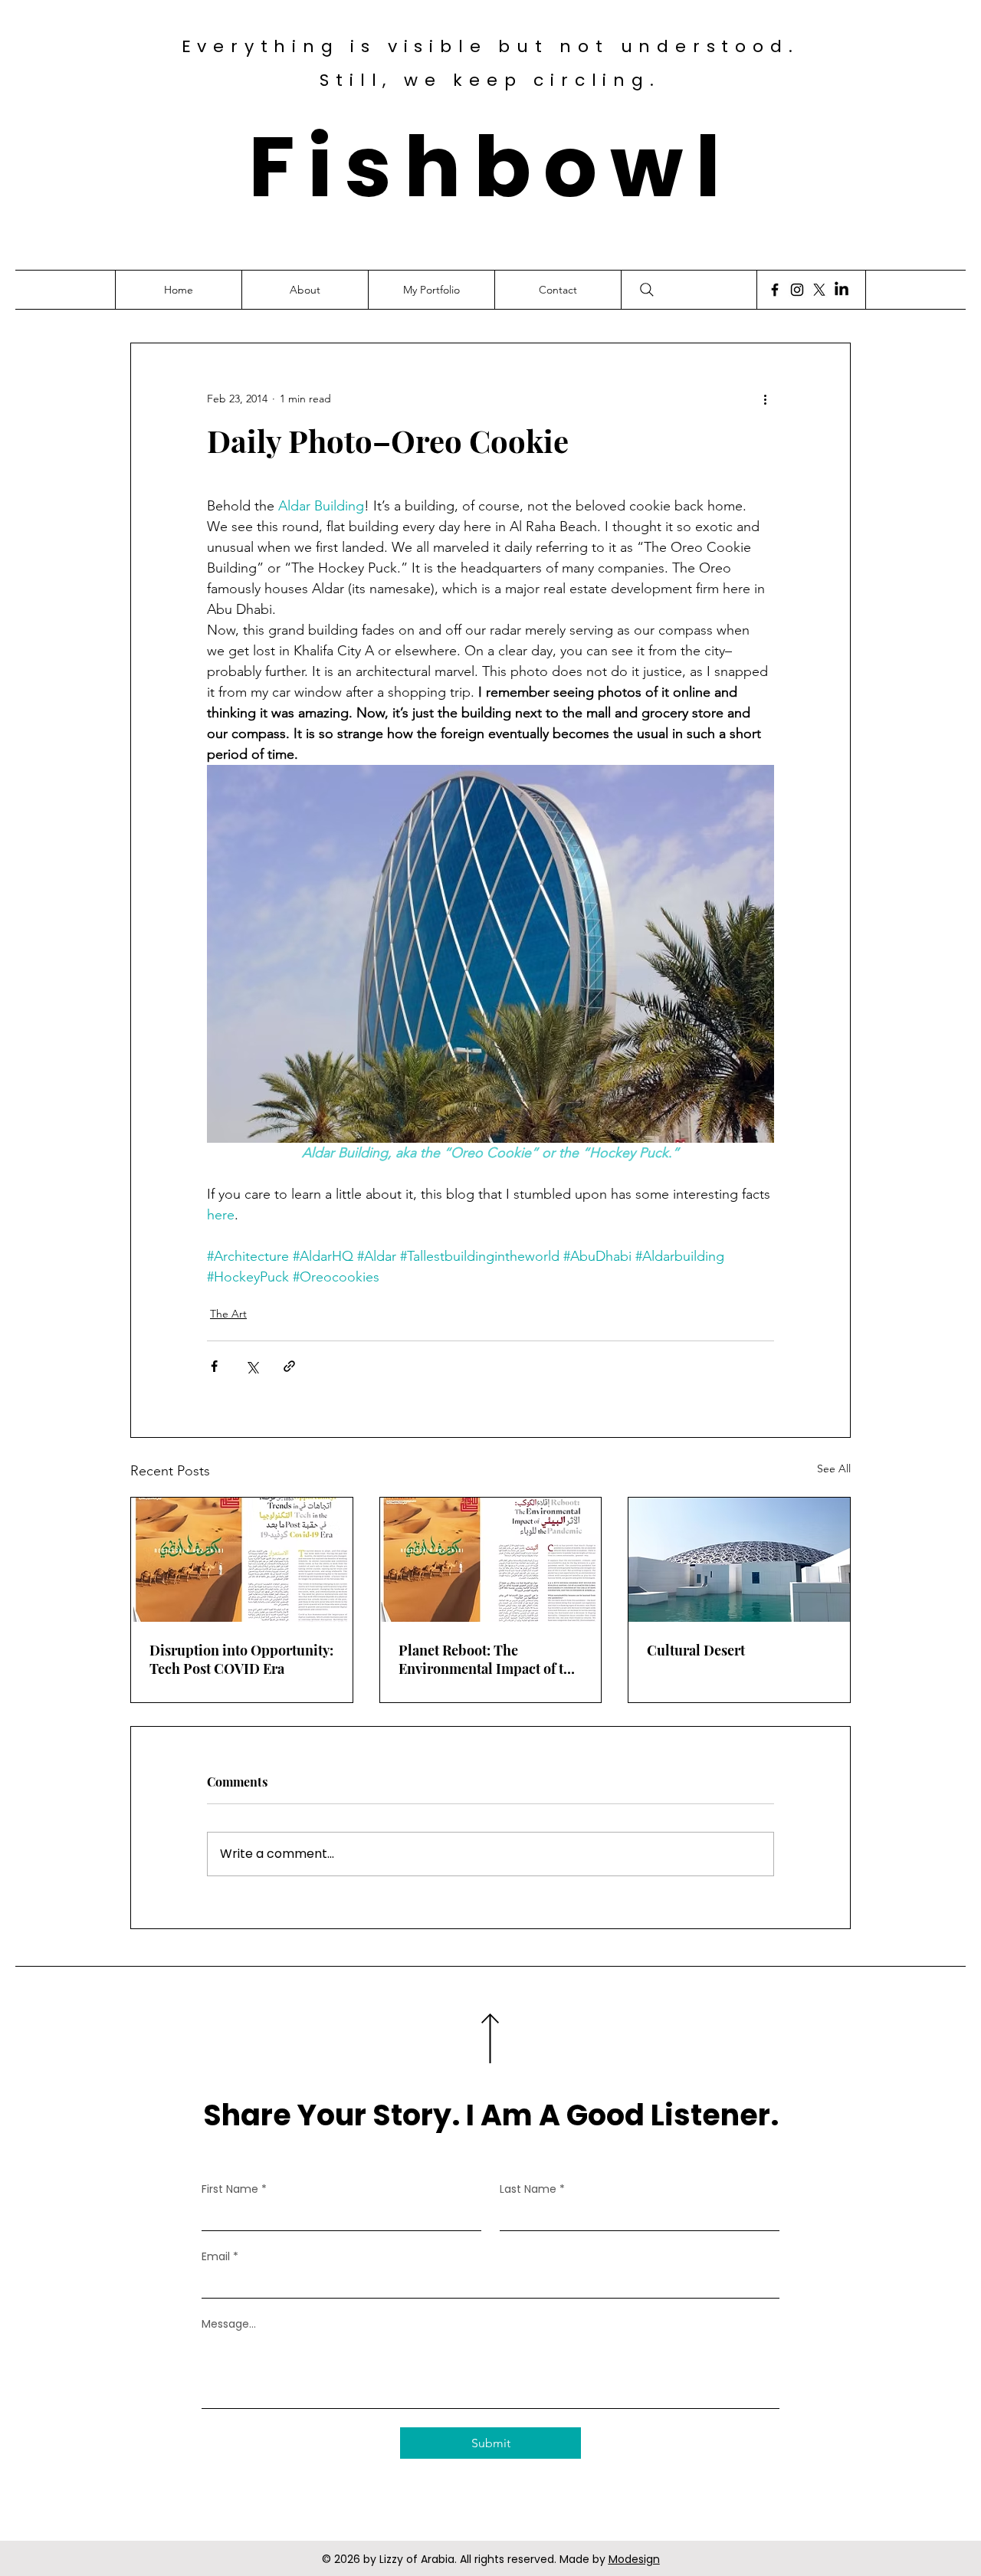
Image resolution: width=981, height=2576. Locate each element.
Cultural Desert (696, 1650)
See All (834, 1468)
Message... (229, 2324)
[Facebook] (775, 290)
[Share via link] (289, 1366)
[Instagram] (797, 290)
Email (220, 2257)
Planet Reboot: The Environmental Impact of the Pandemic (489, 1659)
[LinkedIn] (842, 290)
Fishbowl (491, 167)
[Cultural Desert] (739, 1560)
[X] (819, 290)
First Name (234, 2189)
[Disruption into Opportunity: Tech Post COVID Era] (242, 1560)
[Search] (647, 290)
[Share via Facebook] (214, 1366)
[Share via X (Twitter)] (252, 1366)
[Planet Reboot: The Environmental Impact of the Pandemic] (491, 1560)
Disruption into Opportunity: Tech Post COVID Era (241, 1659)
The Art (228, 1314)
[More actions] (765, 399)
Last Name (532, 2189)
